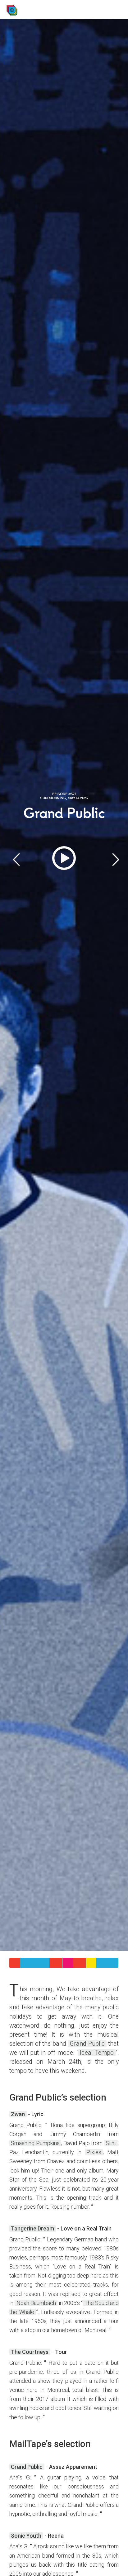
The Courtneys (30, 2352)
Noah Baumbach (36, 2303)
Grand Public (87, 2044)
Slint (111, 2143)
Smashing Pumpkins (35, 2143)
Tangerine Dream (32, 2228)
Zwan (18, 2114)
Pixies (94, 2152)
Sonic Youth (26, 2536)
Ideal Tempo (97, 2053)
